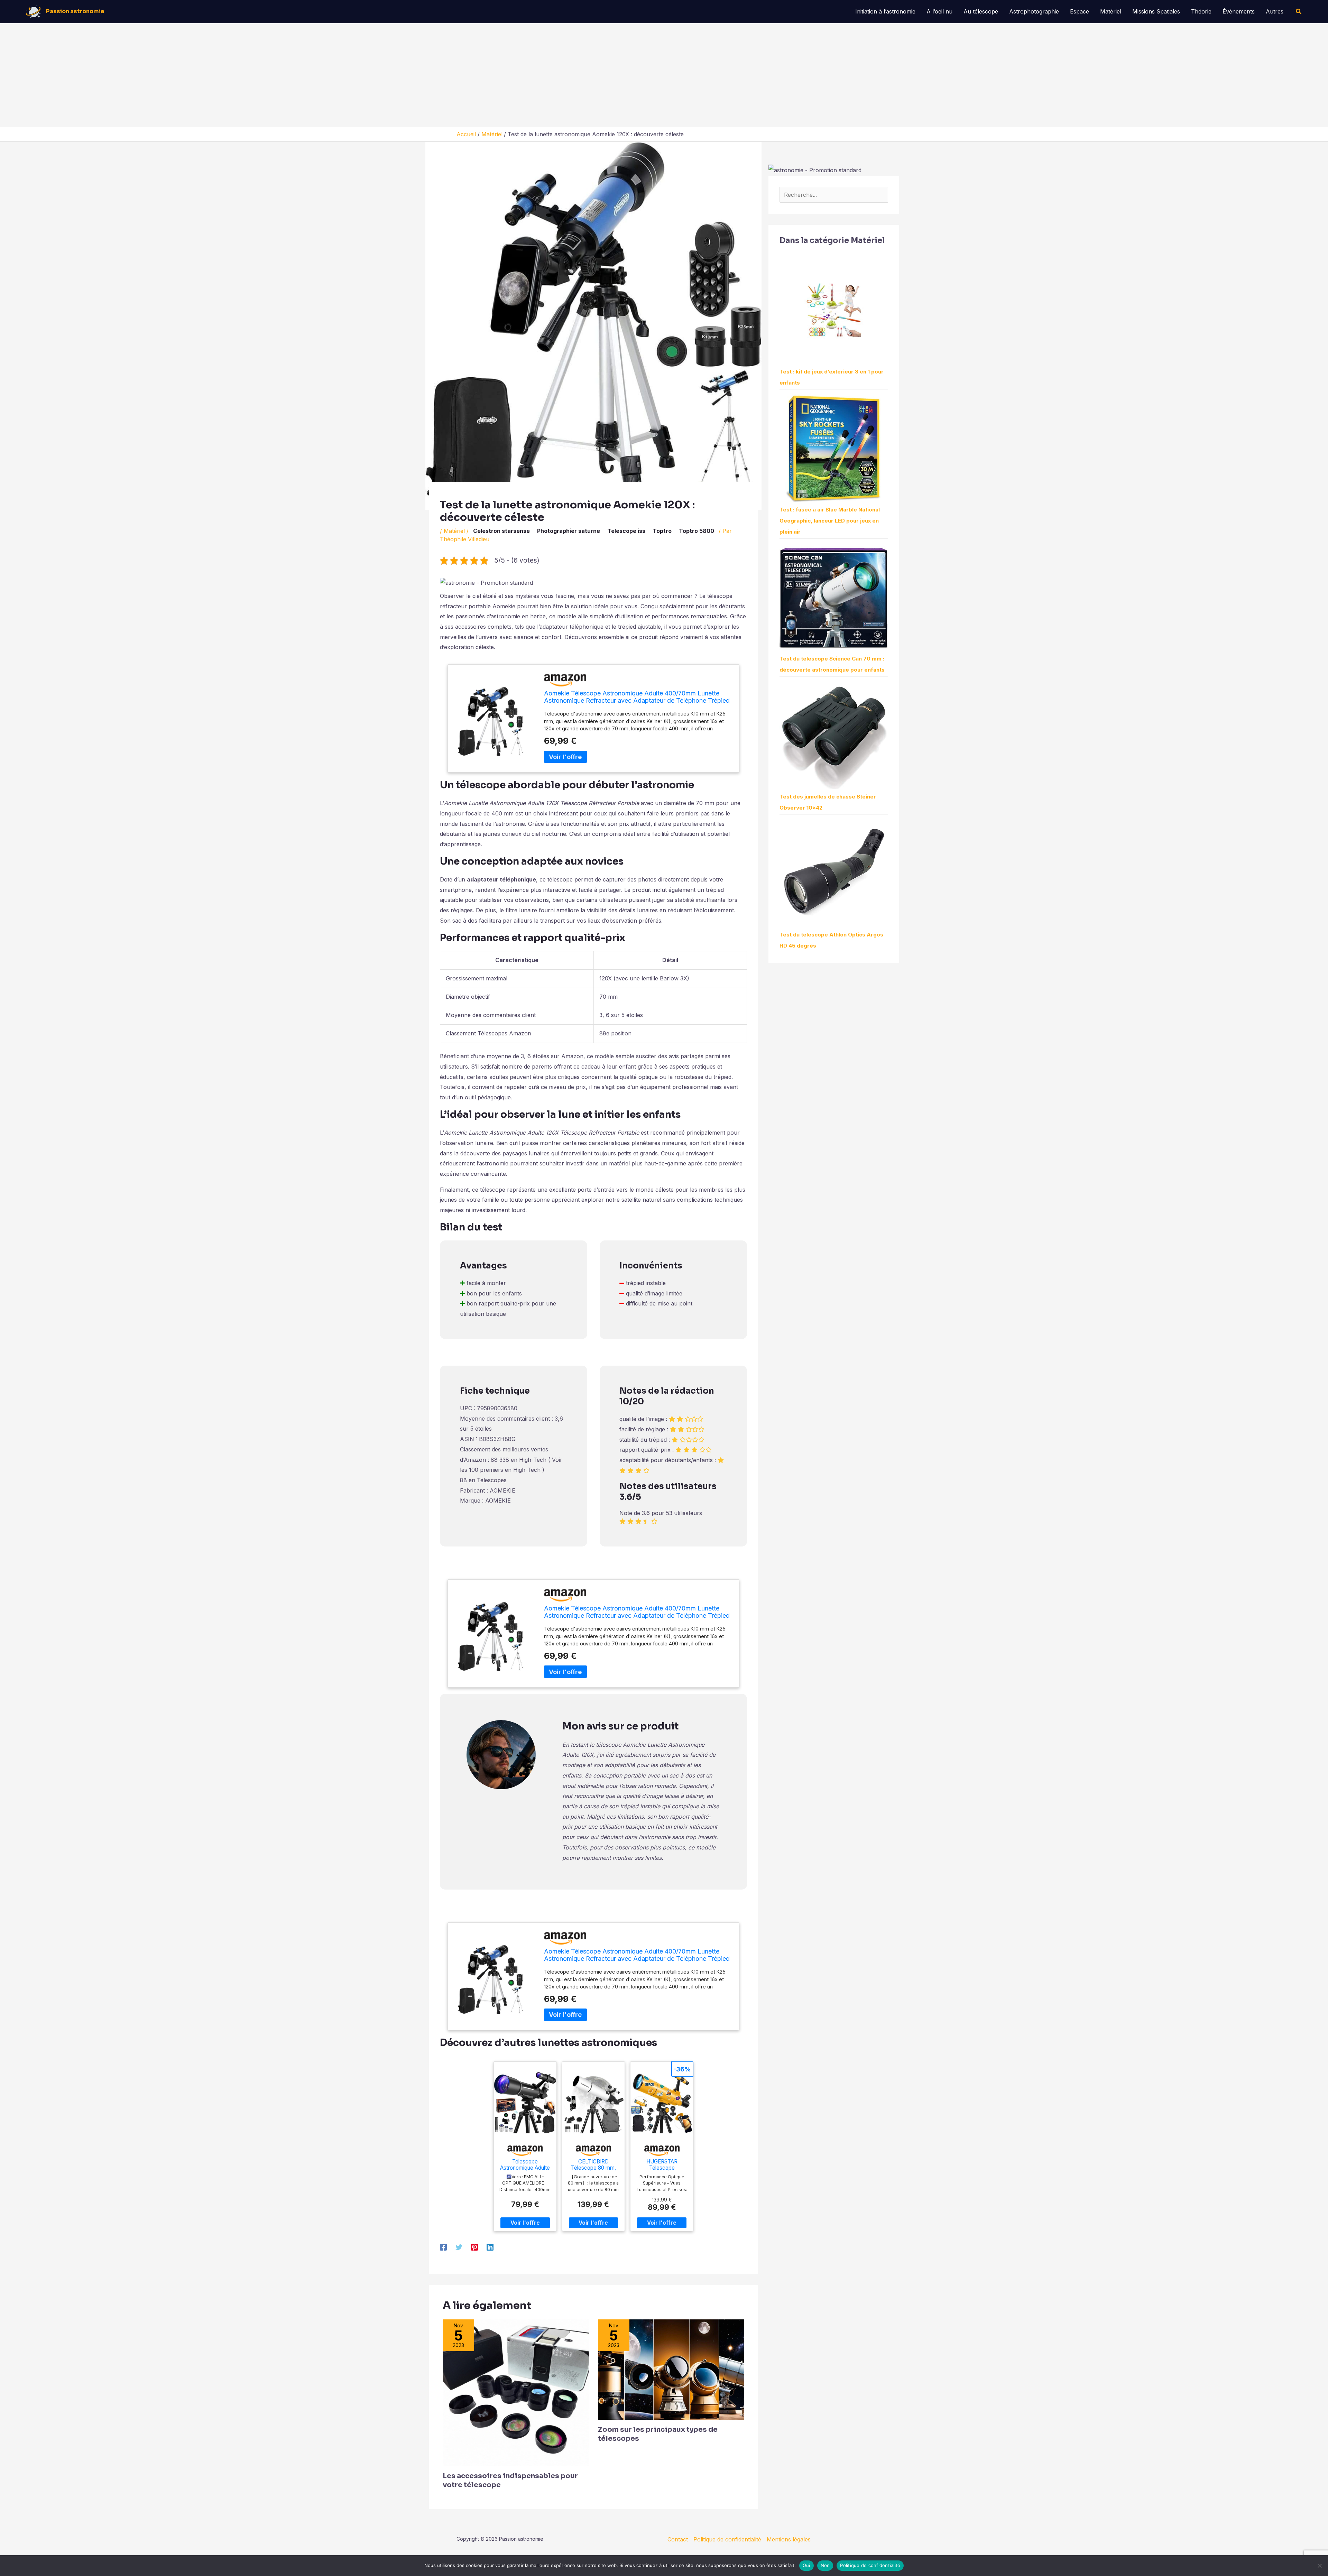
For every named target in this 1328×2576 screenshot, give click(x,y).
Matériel (1111, 11)
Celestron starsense (501, 531)
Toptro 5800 (697, 531)
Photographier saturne (569, 531)
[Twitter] (459, 2247)
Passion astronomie (75, 11)
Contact (678, 2539)
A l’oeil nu (939, 11)
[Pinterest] (474, 2247)
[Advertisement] (664, 75)
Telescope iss (626, 531)
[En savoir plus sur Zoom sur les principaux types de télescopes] (671, 2369)
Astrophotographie (1034, 11)
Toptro (662, 531)
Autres (1275, 11)
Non (825, 2565)
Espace (1080, 11)
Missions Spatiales (1156, 11)
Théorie (1201, 11)
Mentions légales (789, 2539)
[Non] (1319, 2566)
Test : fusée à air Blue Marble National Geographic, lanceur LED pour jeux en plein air (830, 521)
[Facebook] (443, 2247)
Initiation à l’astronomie (885, 11)
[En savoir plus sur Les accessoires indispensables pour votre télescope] (516, 2392)
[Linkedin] (490, 2247)
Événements (1239, 11)
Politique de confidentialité (727, 2539)
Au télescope (981, 11)
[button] (1299, 12)
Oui (806, 2565)
